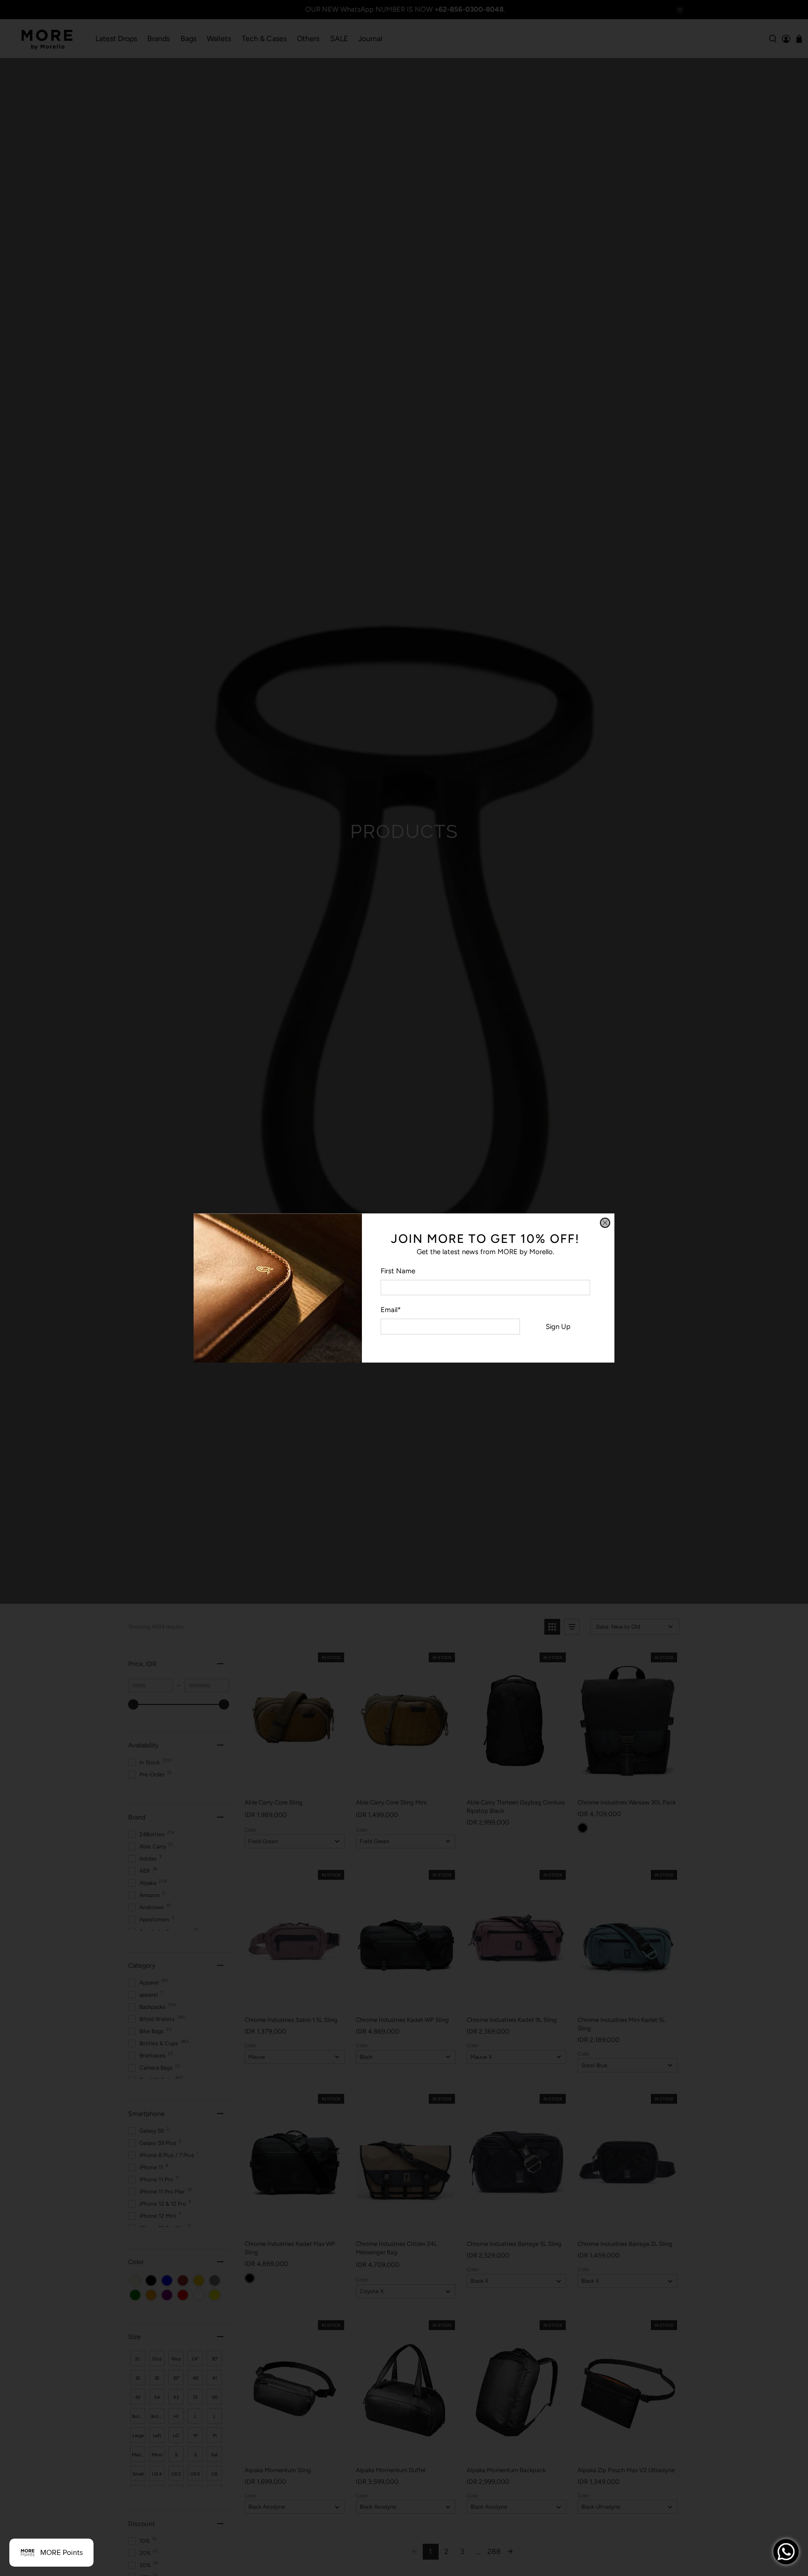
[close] (605, 1223)
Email (391, 1310)
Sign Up (558, 1327)
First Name (398, 1271)
